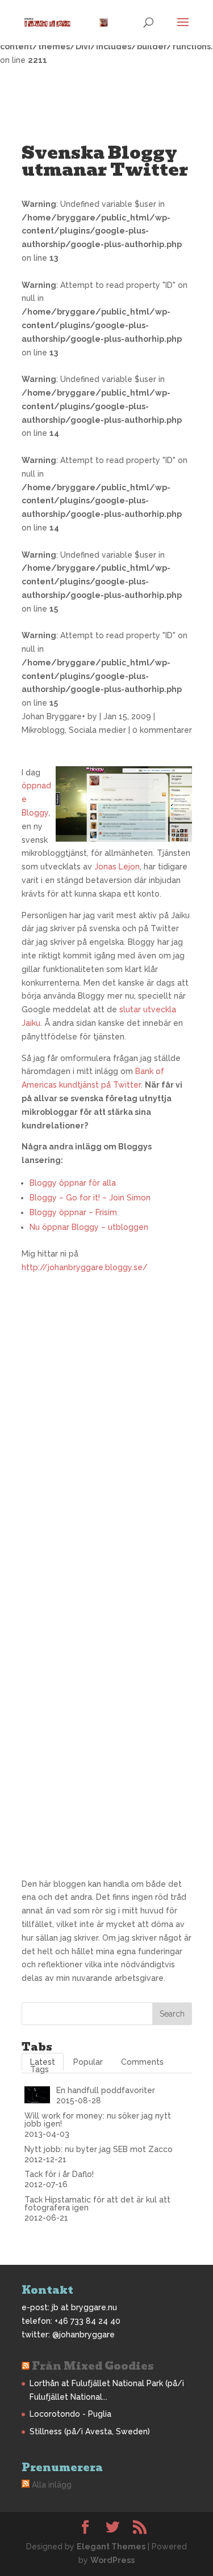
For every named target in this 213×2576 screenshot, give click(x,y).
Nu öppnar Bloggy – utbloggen (89, 1227)
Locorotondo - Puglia (70, 2414)
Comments (142, 2062)
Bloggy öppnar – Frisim (73, 1212)
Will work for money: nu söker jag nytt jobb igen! (98, 2120)
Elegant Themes (111, 2547)
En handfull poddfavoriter (106, 2090)
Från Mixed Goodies (93, 2366)
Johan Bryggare (52, 716)
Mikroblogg (43, 730)
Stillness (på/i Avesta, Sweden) (90, 2431)
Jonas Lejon (117, 867)
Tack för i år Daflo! (59, 2174)
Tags (39, 2069)
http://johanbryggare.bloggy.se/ (85, 1267)
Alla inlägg (52, 2485)
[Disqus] (107, 1416)
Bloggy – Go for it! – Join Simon (90, 1198)
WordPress (112, 2560)
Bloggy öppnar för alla (73, 1183)
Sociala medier (97, 730)
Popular (88, 2062)
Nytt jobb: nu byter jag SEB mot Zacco (99, 2149)
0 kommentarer (162, 730)
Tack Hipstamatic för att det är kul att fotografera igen (97, 2204)
